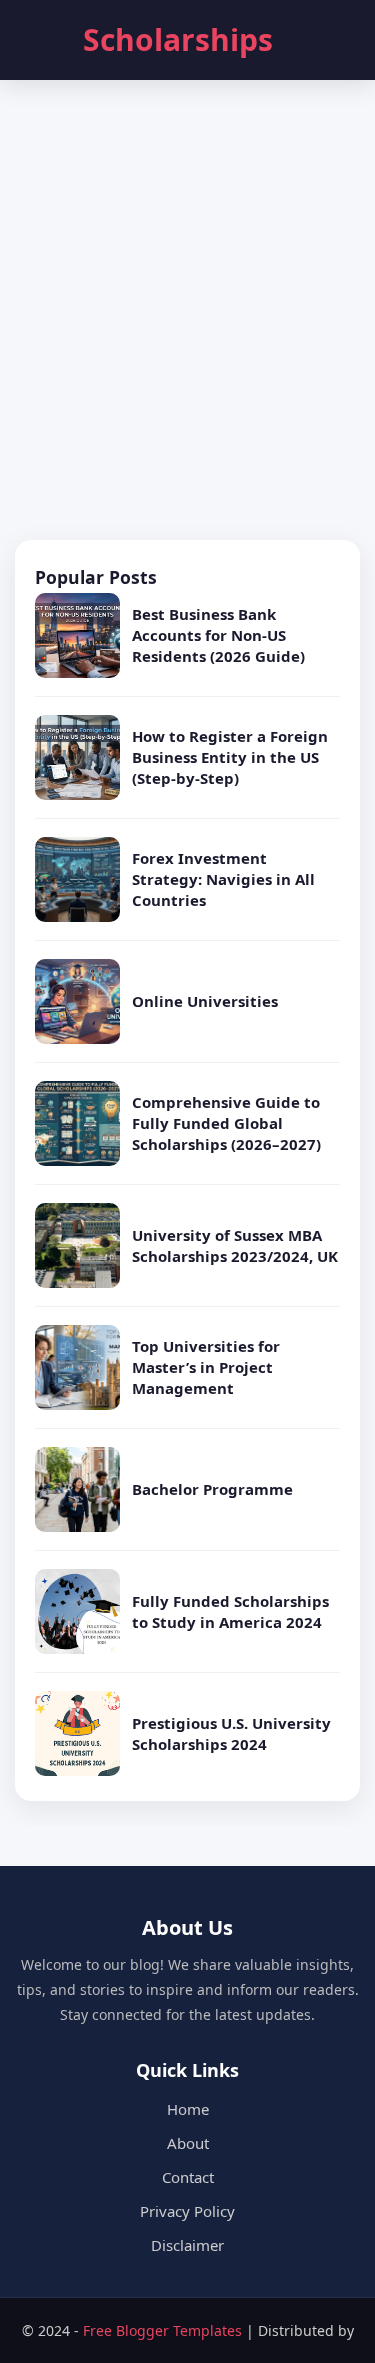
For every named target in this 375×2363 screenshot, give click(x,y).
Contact (188, 2177)
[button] (39, 40)
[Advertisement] (187, 312)
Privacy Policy (187, 2211)
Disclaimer (187, 2245)
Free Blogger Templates (164, 2330)
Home (188, 2109)
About (188, 2143)
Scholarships (178, 39)
